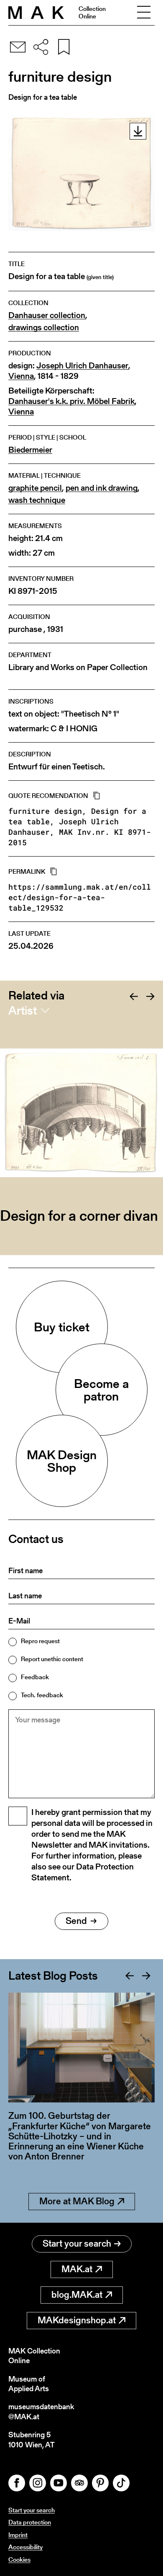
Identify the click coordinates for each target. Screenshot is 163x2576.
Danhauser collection (47, 315)
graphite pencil (35, 488)
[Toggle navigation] (144, 13)
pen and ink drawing (102, 488)
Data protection (30, 2522)
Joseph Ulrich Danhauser (82, 366)
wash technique (37, 500)
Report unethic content (52, 1659)
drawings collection (44, 328)
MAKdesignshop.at (77, 2320)
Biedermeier (30, 450)
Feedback (35, 1677)
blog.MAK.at (77, 2295)
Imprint (18, 2535)
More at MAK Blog (77, 2201)
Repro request (40, 1641)
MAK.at (77, 2269)
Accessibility (25, 2547)
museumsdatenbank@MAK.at (41, 2412)
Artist (23, 1010)
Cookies (19, 2559)
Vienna (21, 376)
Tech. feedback (42, 1695)
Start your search (77, 2243)
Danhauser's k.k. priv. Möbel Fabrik (71, 401)
